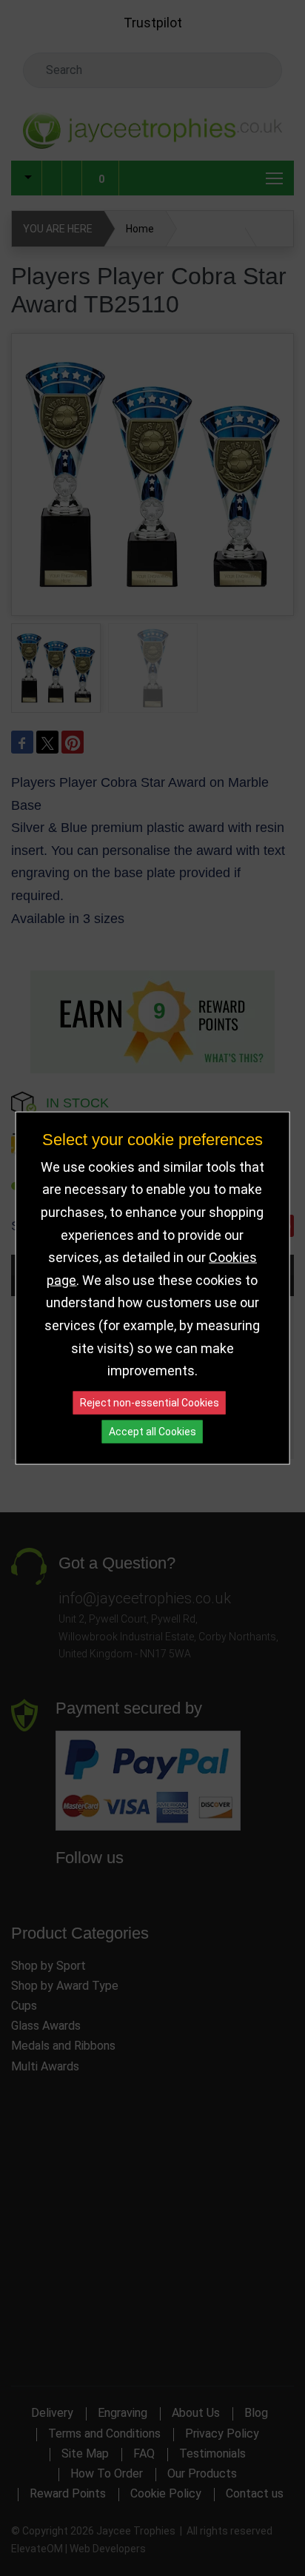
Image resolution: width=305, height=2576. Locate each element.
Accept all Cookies (152, 1431)
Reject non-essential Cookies (150, 1402)
